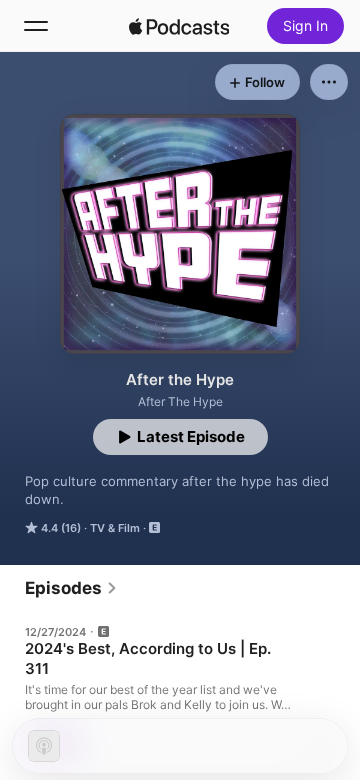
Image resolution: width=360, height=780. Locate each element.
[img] (179, 26)
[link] (71, 588)
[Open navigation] (36, 26)
